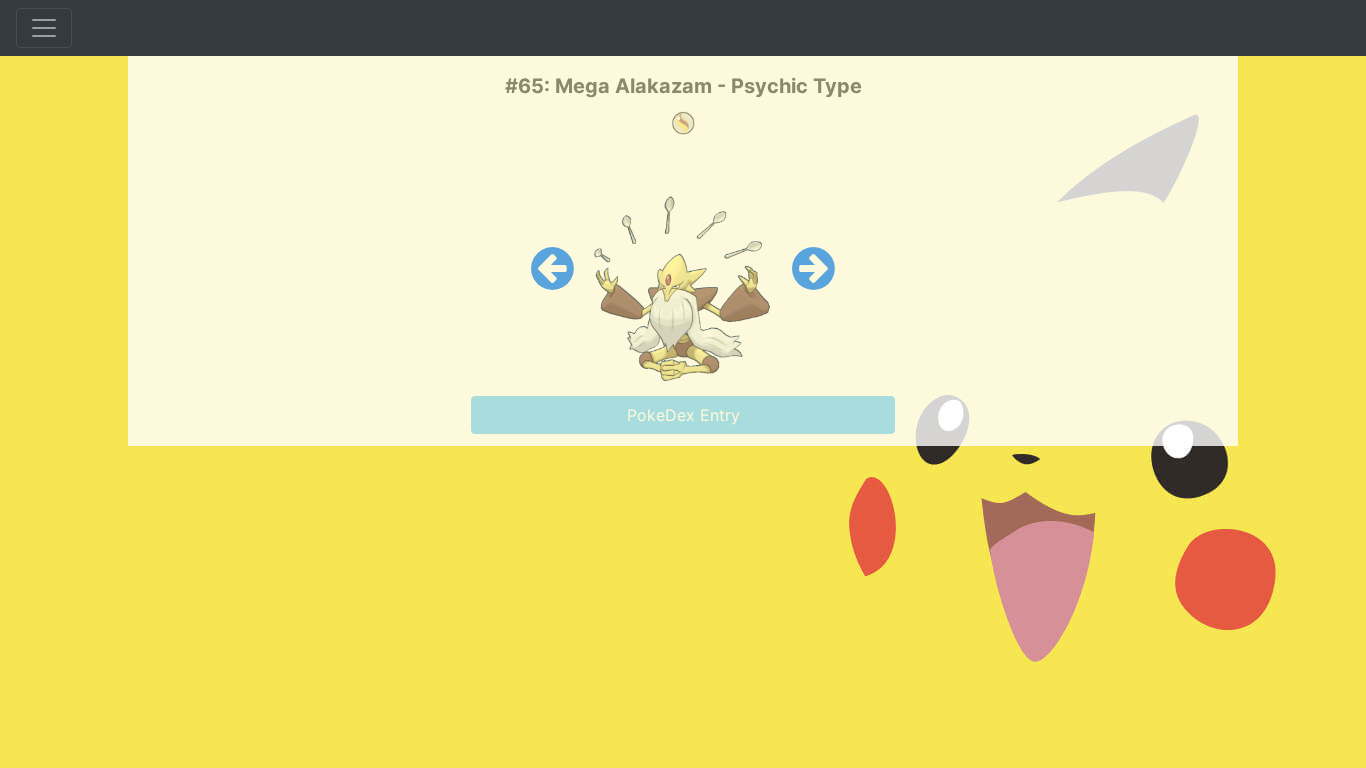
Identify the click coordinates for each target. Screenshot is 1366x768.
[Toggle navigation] (44, 28)
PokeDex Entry (683, 415)
